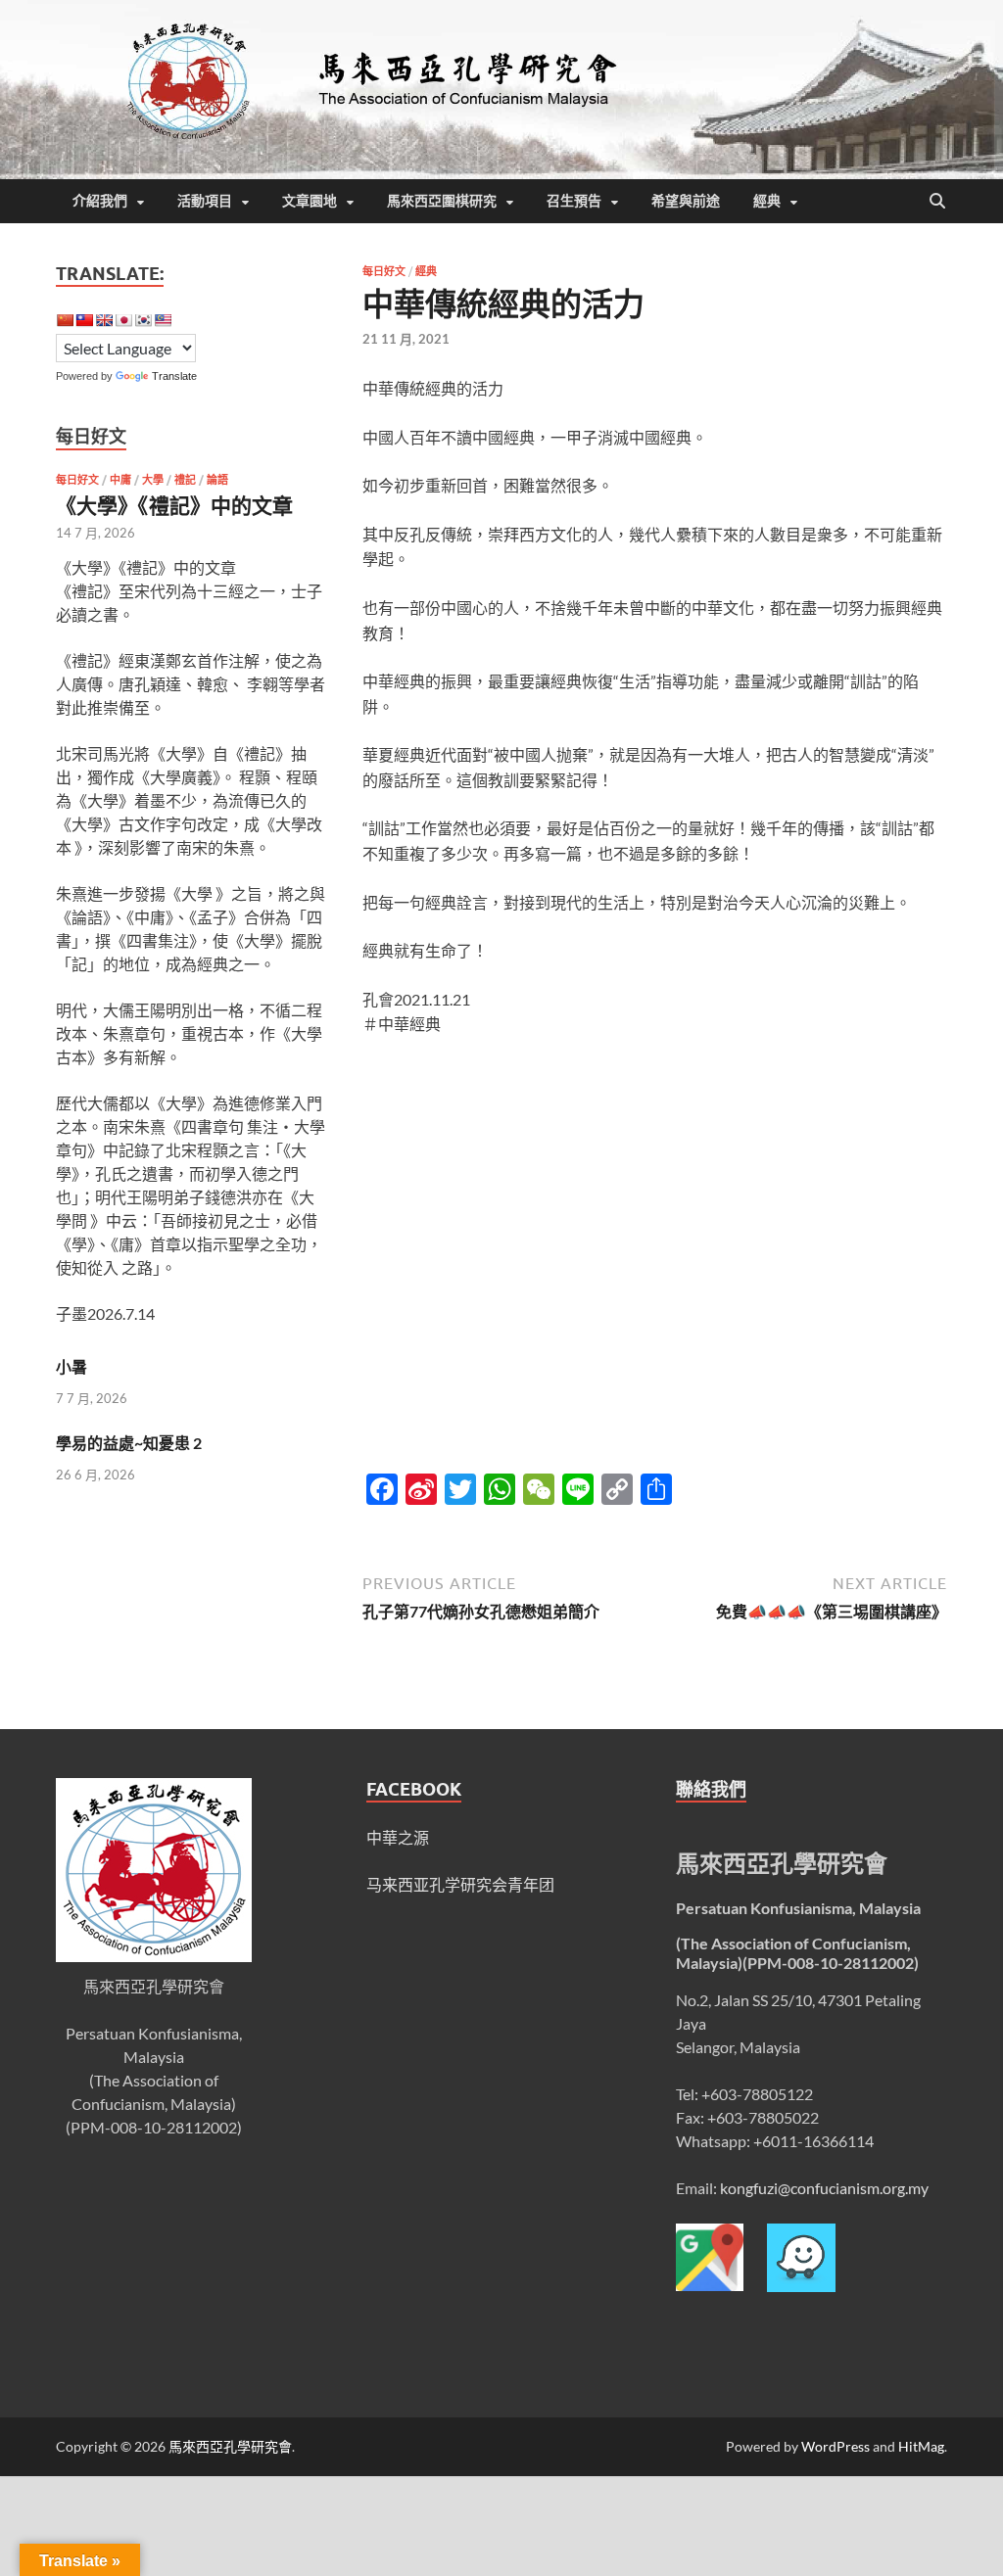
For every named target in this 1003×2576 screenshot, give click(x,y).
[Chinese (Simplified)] (65, 320)
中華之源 (398, 1837)
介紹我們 (100, 201)
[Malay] (163, 320)
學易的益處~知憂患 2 (129, 1443)
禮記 (185, 480)
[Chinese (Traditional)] (84, 320)
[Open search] (937, 202)
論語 (217, 480)
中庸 (120, 480)
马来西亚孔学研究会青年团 (460, 1884)
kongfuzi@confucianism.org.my (824, 2188)
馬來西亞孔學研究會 (230, 2446)
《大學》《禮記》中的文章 (174, 505)
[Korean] (143, 320)
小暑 (72, 1366)
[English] (104, 320)
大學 (153, 480)
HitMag (921, 2446)
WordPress (836, 2446)
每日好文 (384, 271)
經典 (426, 271)
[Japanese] (123, 320)
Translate (174, 376)
